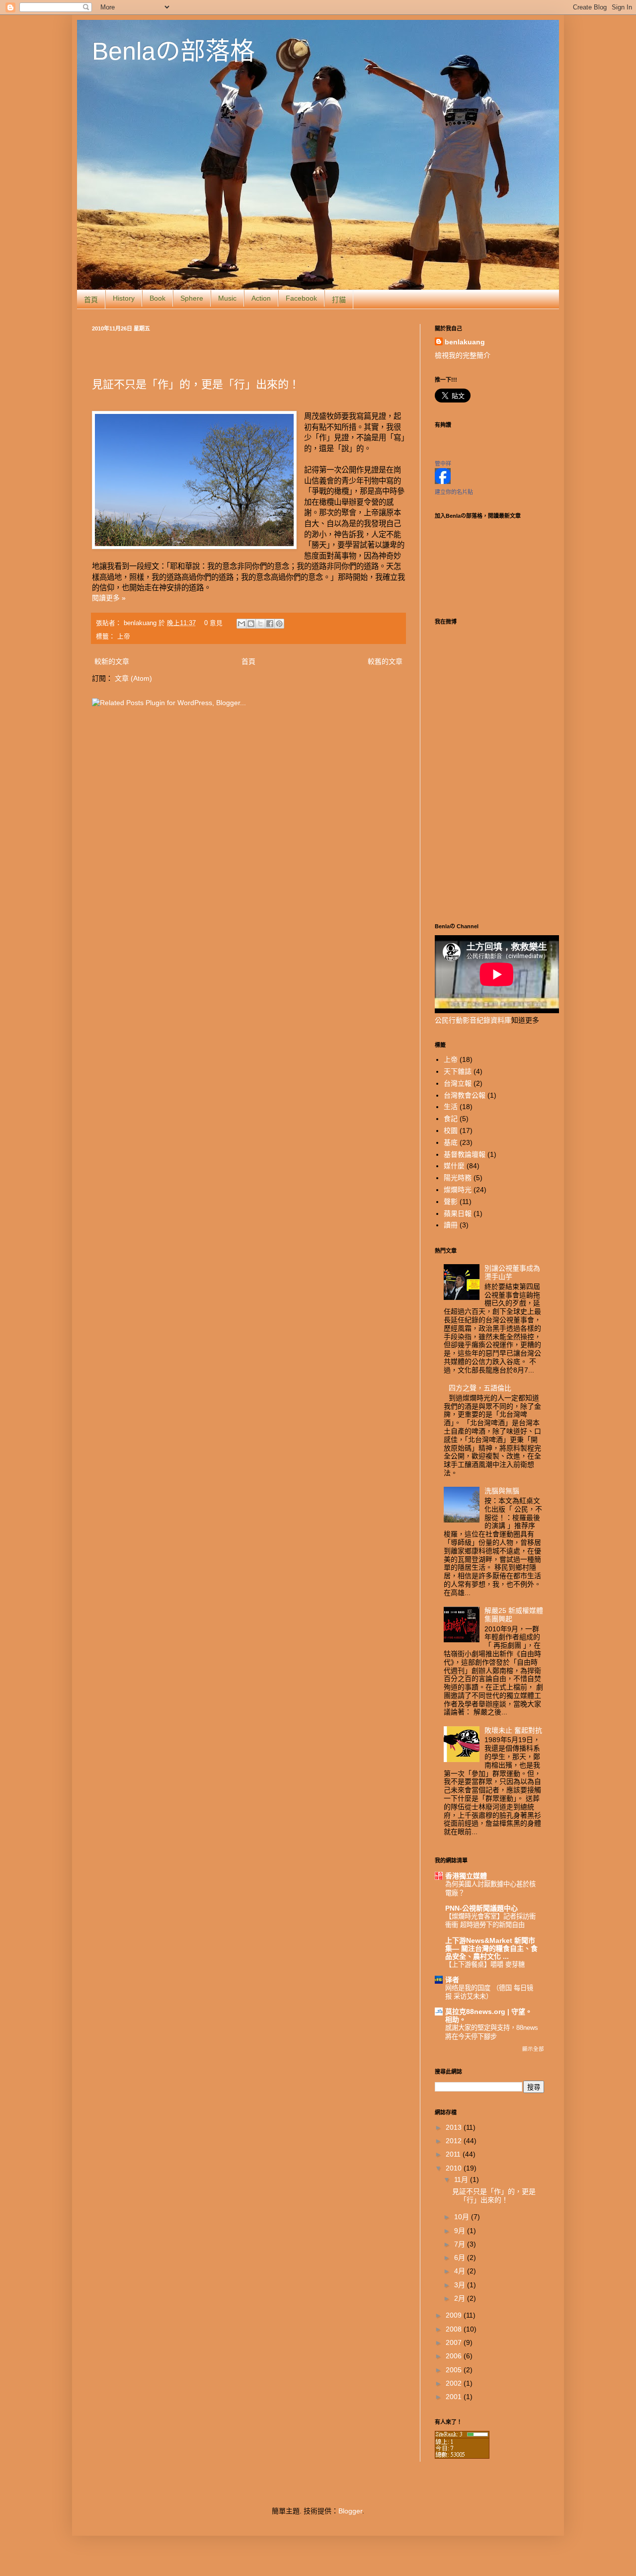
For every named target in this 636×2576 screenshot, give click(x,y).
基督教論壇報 (465, 1154)
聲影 (451, 1202)
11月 (462, 2179)
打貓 (339, 300)
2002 (455, 2383)
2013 (455, 2127)
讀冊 (451, 1225)
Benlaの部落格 (173, 51)
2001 (455, 2397)
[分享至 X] (260, 624)
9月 (461, 2231)
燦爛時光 (458, 1190)
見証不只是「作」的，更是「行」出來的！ (196, 384)
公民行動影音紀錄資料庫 (473, 1020)
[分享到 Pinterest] (279, 624)
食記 (451, 1119)
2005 (455, 2370)
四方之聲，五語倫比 (480, 1388)
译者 (452, 1980)
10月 (463, 2217)
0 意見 (213, 623)
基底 (451, 1142)
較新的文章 (112, 661)
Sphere (192, 298)
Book (158, 298)
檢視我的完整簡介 (463, 355)
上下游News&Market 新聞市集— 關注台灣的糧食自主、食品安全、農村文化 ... (491, 1948)
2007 (455, 2342)
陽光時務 (458, 1178)
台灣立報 (458, 1083)
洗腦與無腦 (502, 1491)
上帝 (124, 637)
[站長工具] (462, 2456)
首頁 (91, 300)
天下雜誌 (458, 1071)
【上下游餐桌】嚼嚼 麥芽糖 (485, 1965)
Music (227, 298)
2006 (455, 2356)
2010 (455, 2168)
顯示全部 (533, 2049)
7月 (461, 2244)
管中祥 (443, 464)
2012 (455, 2141)
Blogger (350, 2511)
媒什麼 (454, 1166)
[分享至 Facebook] (270, 624)
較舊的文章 (385, 661)
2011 (454, 2154)
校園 (451, 1130)
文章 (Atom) (133, 678)
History (124, 298)
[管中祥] (443, 482)
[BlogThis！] (251, 624)
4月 (461, 2271)
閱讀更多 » (109, 598)
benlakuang (141, 623)
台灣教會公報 (465, 1095)
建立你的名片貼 (454, 492)
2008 (455, 2329)
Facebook (301, 298)
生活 (451, 1107)
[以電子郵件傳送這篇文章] (241, 624)
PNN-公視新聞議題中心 (481, 1908)
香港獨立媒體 (466, 1876)
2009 (455, 2315)
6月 (461, 2257)
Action (261, 298)
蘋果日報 (458, 1213)
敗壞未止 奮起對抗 (513, 1730)
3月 (461, 2285)
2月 (461, 2298)
